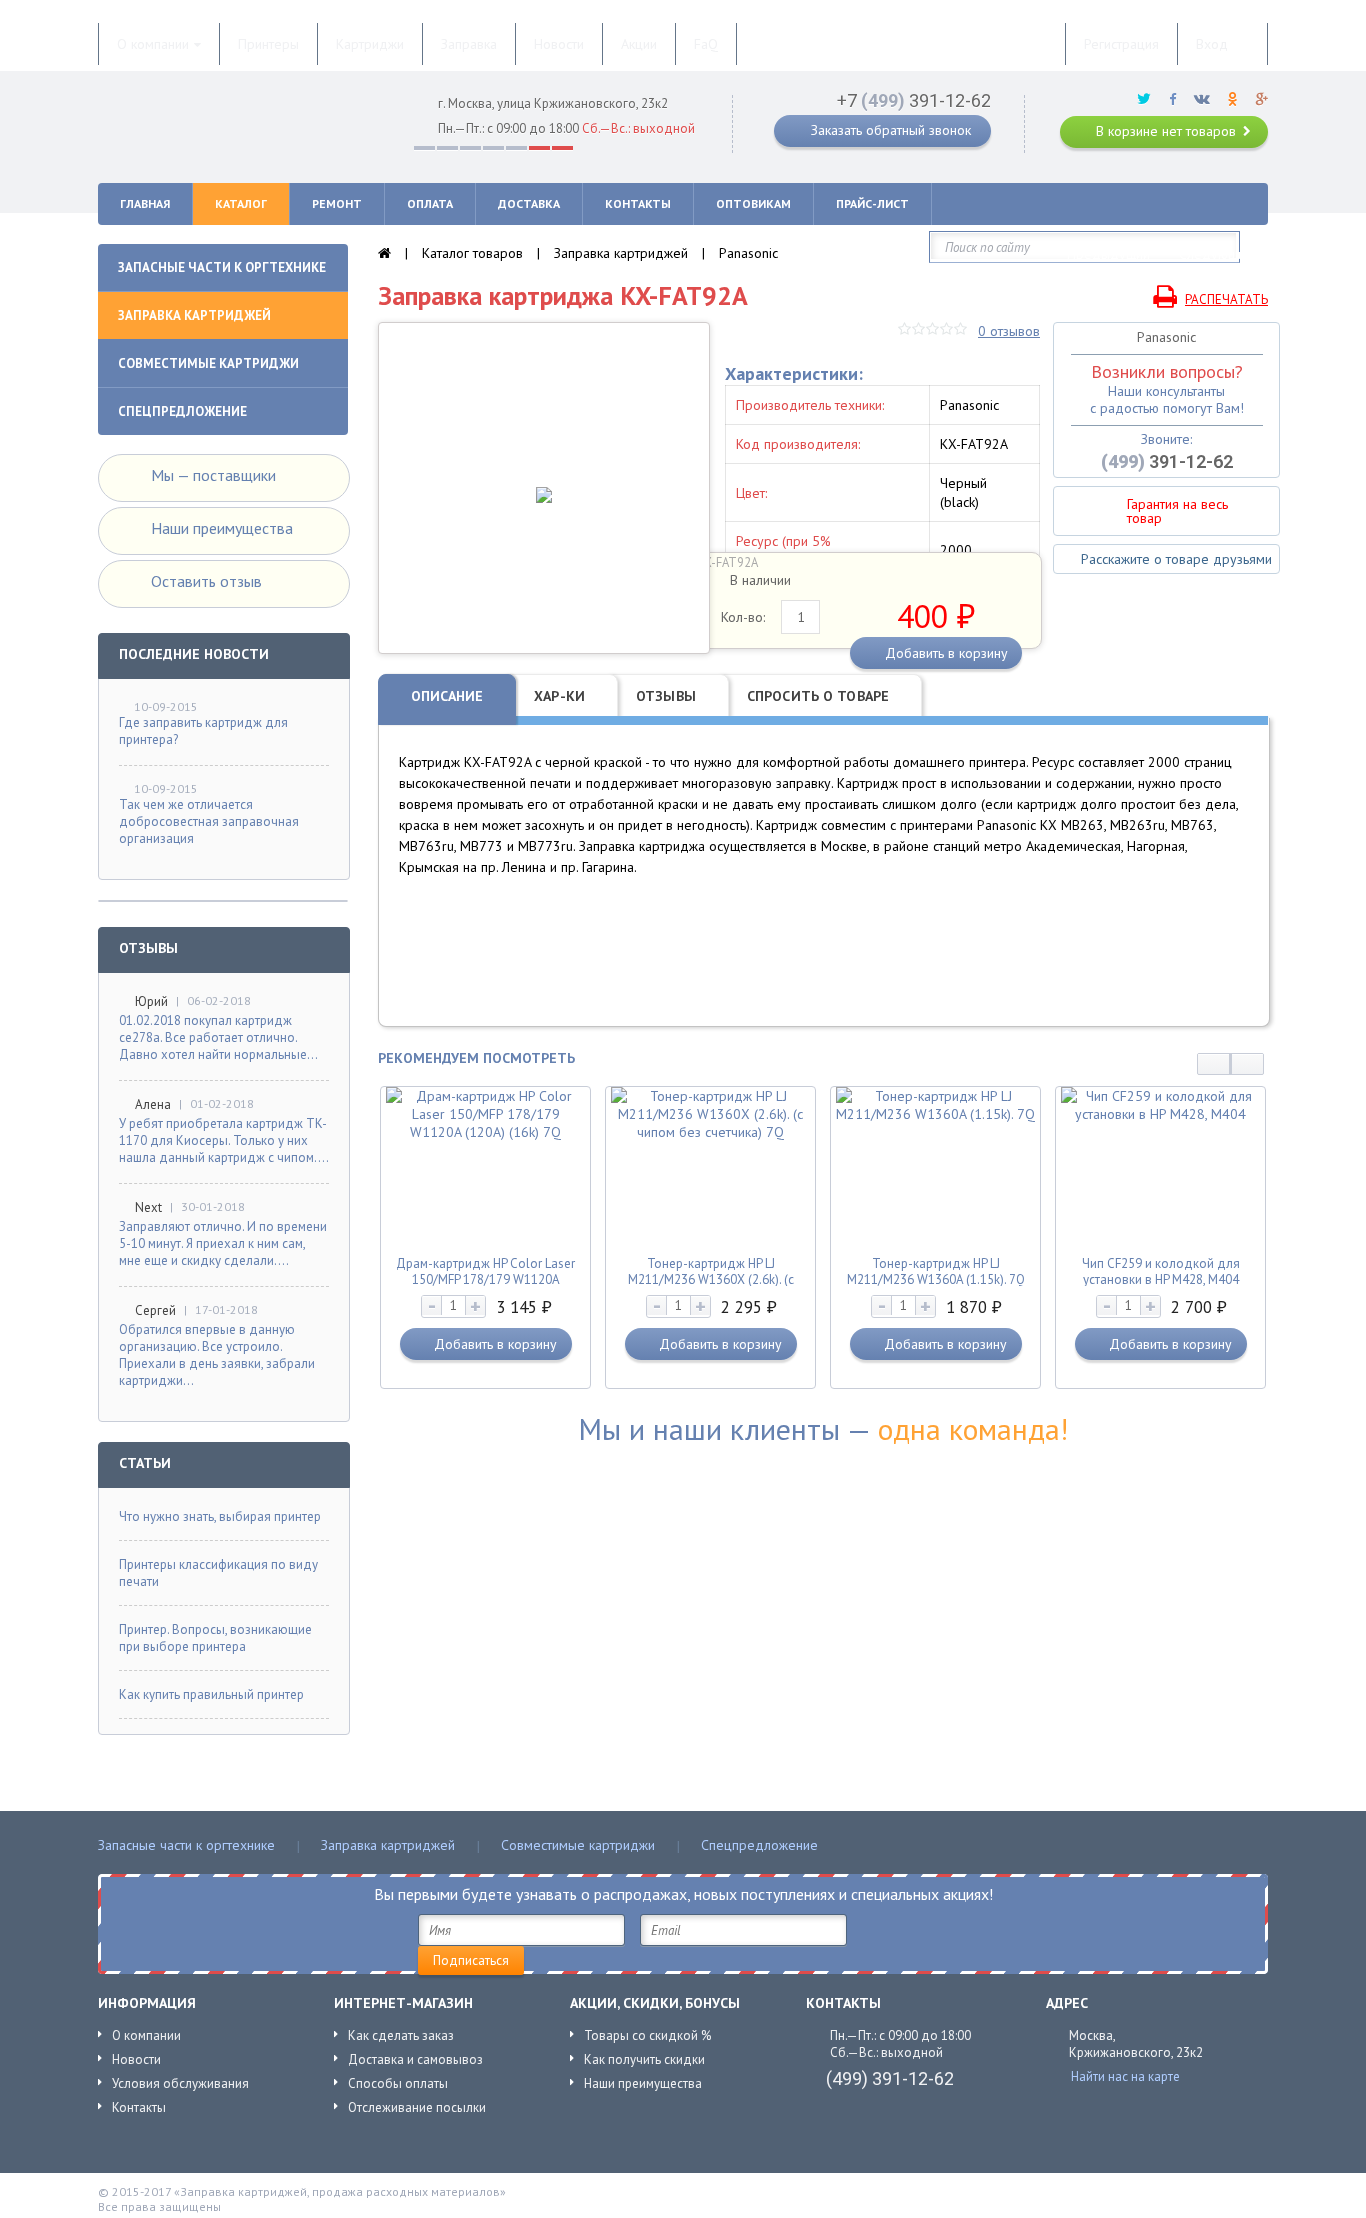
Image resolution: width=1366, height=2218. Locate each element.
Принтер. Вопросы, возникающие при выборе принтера (215, 1638)
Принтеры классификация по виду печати (218, 1573)
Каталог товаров (472, 253)
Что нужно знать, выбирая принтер (220, 1516)
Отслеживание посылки (417, 2107)
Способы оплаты (398, 2083)
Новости (136, 2059)
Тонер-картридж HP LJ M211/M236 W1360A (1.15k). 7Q (936, 1271)
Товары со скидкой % (647, 2035)
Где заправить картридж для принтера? (203, 731)
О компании (146, 2035)
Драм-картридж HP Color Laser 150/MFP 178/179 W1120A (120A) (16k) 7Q (485, 1279)
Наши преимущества (643, 2083)
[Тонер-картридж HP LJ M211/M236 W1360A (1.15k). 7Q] (936, 1114)
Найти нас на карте (1125, 2076)
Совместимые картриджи (578, 1845)
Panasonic (748, 253)
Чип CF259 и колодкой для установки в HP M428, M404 (1161, 1271)
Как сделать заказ (401, 2035)
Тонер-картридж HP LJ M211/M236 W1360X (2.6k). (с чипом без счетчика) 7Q (711, 1279)
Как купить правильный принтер (211, 1694)
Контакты (139, 2107)
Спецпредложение (759, 1845)
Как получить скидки (644, 2059)
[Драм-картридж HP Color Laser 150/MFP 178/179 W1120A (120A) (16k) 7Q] (486, 1132)
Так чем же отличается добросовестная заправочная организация (209, 821)
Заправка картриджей (621, 253)
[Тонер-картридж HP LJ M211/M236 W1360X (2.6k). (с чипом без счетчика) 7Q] (711, 1132)
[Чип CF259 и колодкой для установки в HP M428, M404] (1161, 1114)
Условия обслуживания (180, 2083)
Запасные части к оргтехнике (186, 1845)
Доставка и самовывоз (415, 2059)
